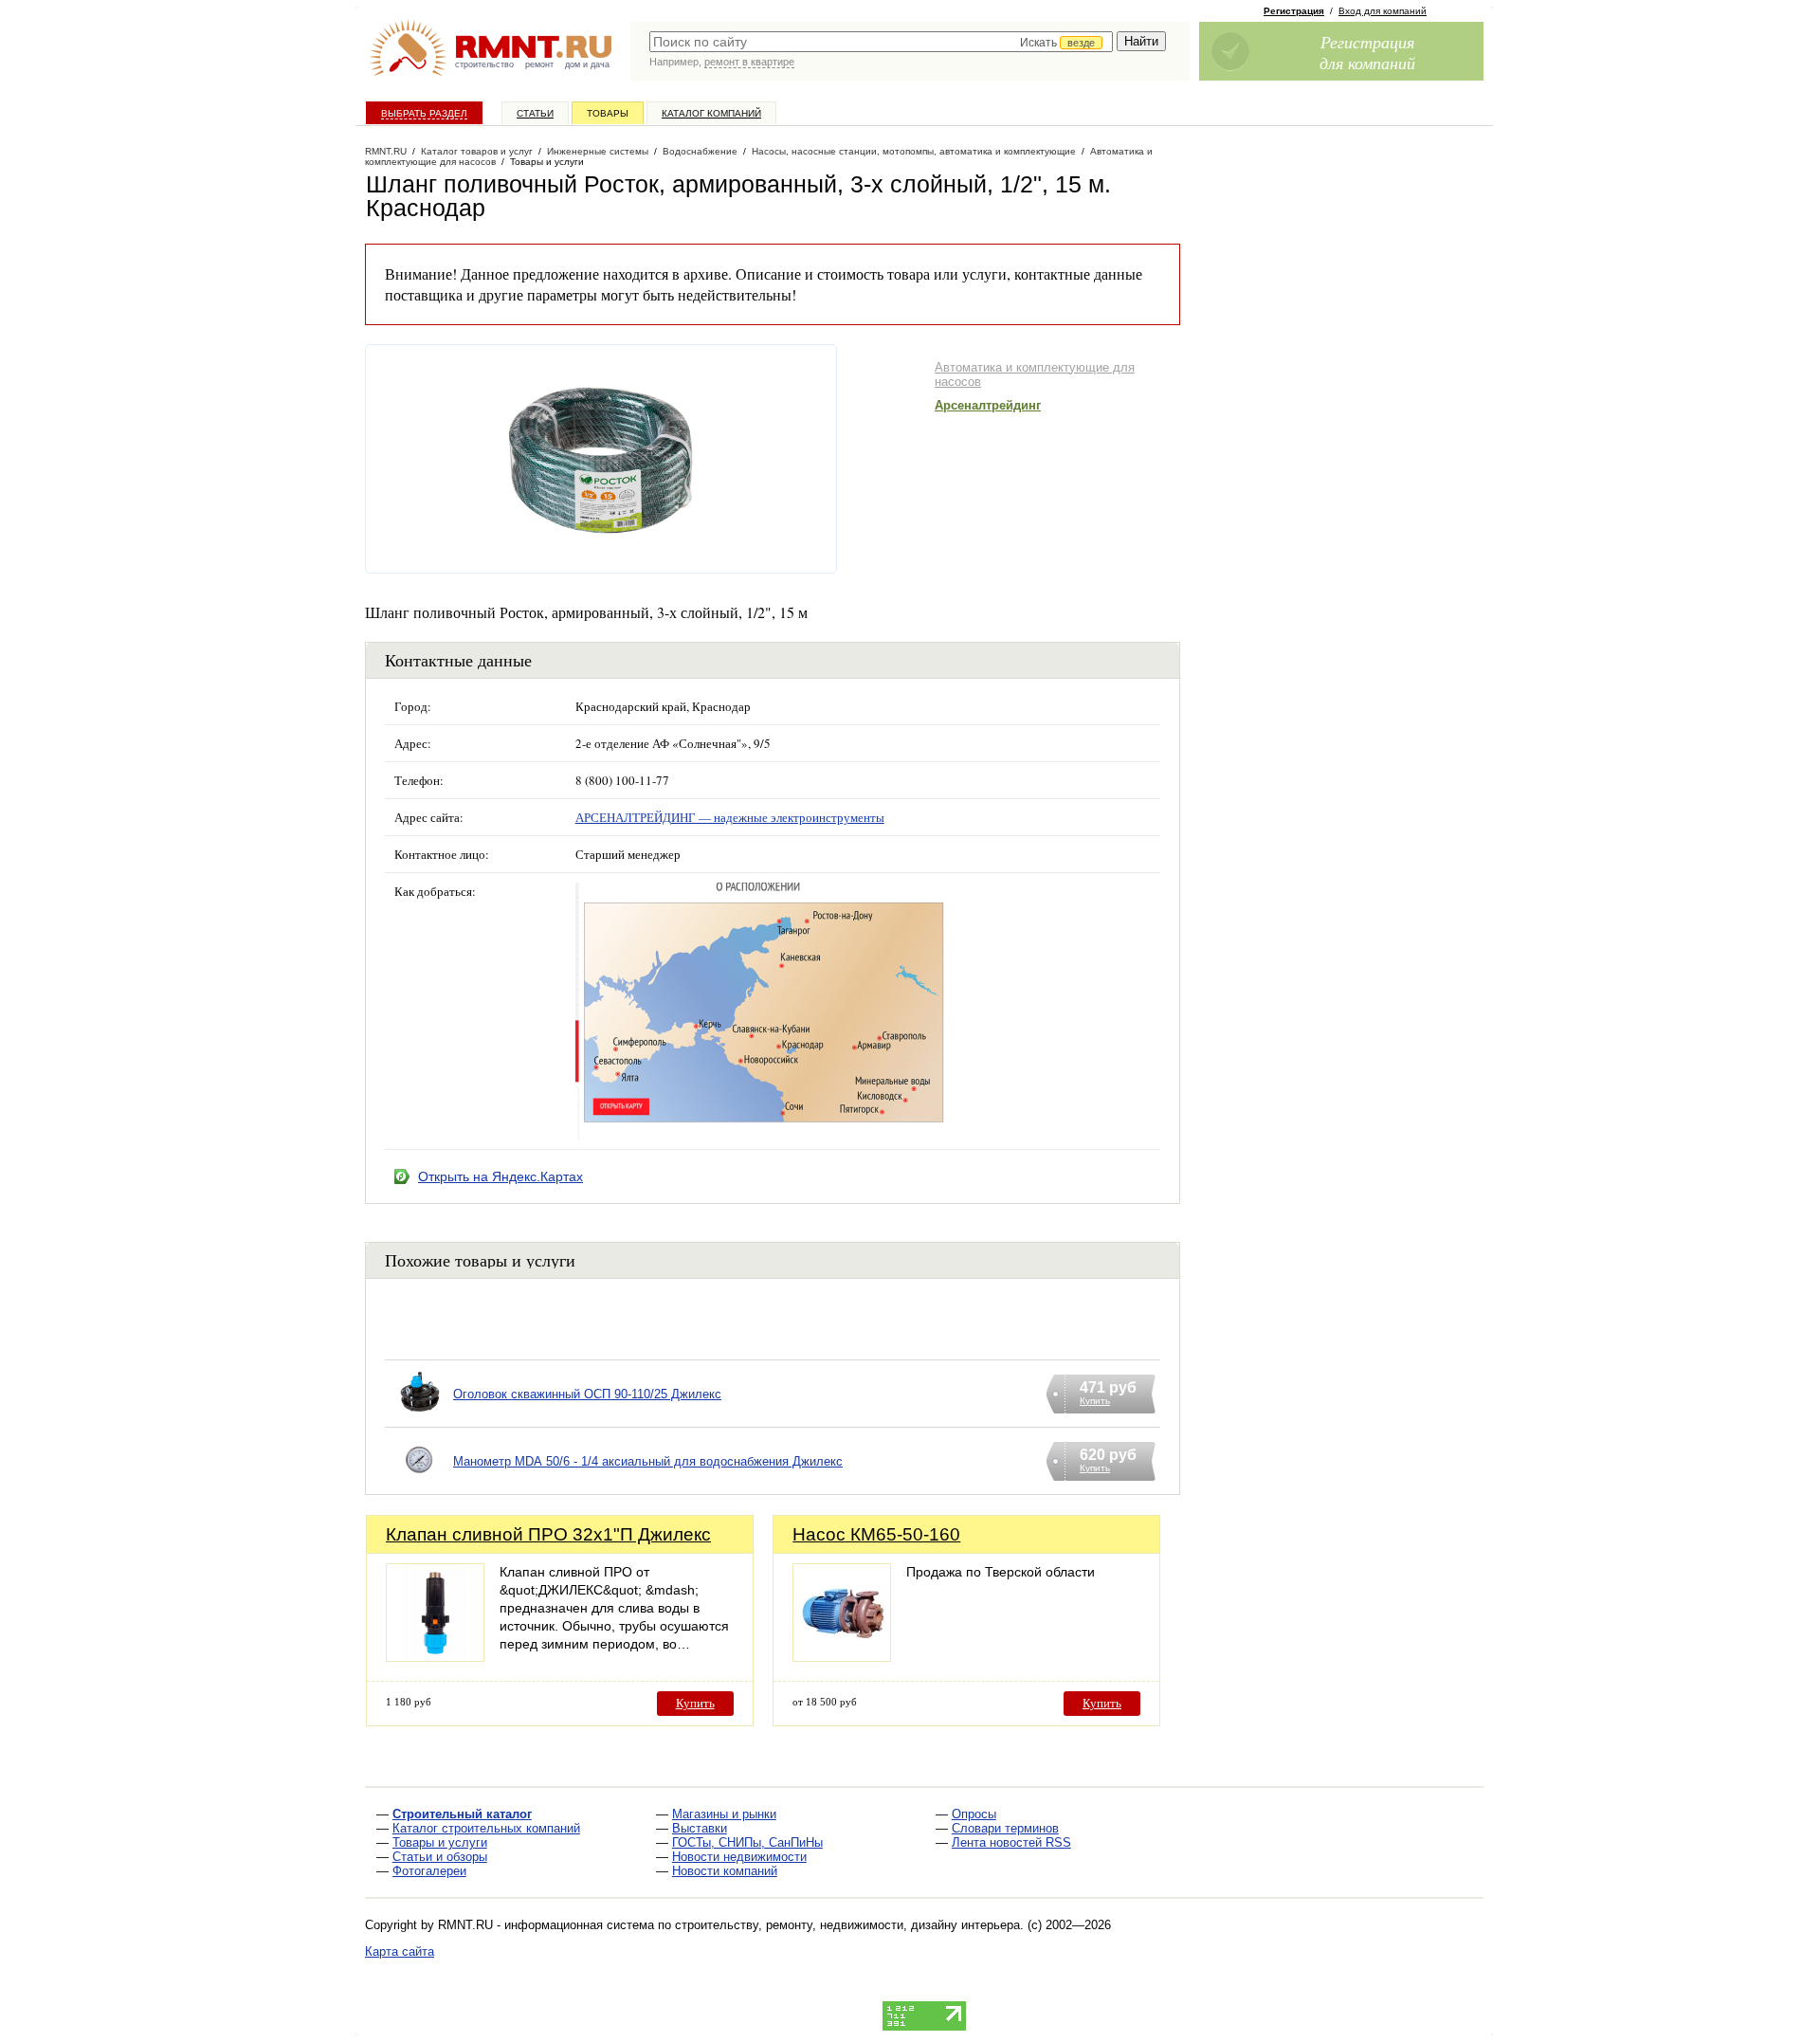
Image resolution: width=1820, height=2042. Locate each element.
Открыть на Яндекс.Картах (500, 1176)
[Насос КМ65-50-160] (842, 1657)
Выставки (700, 1828)
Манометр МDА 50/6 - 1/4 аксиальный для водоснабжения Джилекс (648, 1461)
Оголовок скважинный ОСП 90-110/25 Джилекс (587, 1394)
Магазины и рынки (724, 1814)
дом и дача (587, 64)
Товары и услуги (440, 1842)
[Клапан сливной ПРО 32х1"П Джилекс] (435, 1657)
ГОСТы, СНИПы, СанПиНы (747, 1842)
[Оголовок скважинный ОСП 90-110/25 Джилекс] (419, 1418)
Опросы (974, 1814)
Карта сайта (400, 1951)
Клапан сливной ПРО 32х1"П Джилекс (548, 1534)
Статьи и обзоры (440, 1857)
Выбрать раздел (424, 113)
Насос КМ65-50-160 (876, 1534)
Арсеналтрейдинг (988, 405)
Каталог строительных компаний (486, 1828)
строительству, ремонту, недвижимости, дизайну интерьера (847, 1925)
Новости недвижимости (739, 1857)
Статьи (535, 113)
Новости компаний (725, 1871)
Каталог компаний (711, 113)
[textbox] (881, 42)
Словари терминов (1005, 1828)
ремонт (539, 64)
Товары (608, 113)
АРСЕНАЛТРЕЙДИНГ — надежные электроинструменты (730, 817)
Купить (695, 1703)
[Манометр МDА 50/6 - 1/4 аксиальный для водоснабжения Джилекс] (419, 1485)
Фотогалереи (429, 1871)
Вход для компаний (1383, 11)
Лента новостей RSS (1011, 1842)
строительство (484, 64)
